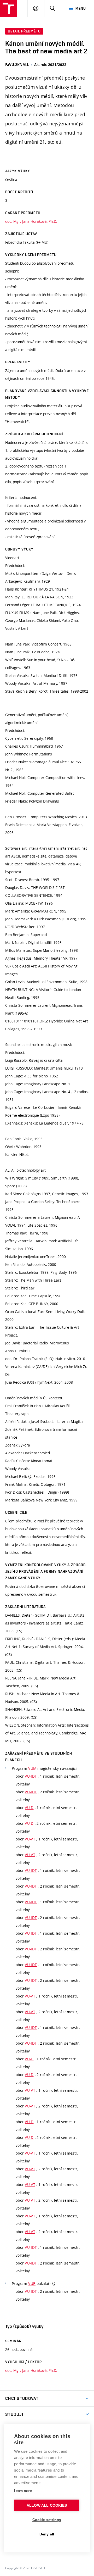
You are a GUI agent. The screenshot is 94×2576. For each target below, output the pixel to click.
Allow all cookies (47, 2505)
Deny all (47, 2534)
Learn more (23, 2491)
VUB (32, 2283)
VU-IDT (31, 1776)
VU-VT (30, 1839)
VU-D (29, 1808)
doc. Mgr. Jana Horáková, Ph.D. (31, 221)
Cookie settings (47, 2520)
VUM (32, 1768)
